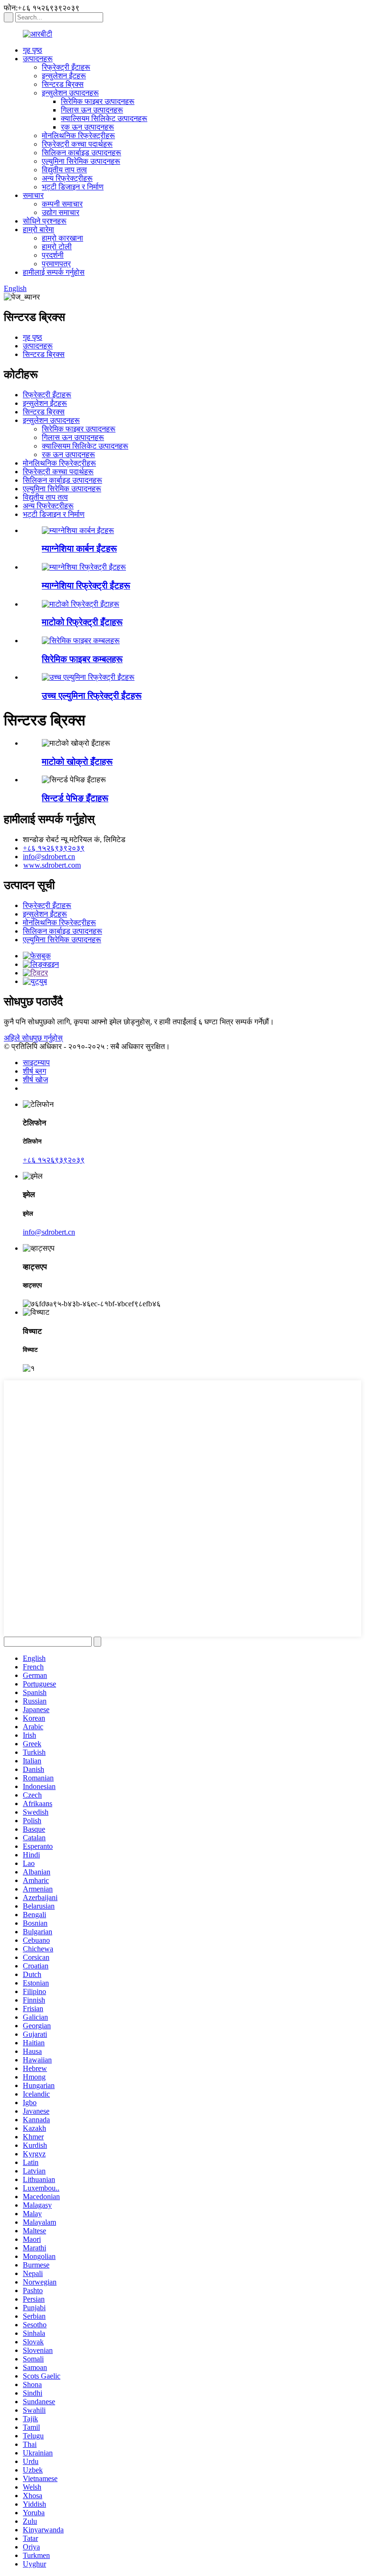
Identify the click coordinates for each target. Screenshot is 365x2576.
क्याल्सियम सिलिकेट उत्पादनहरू (104, 118)
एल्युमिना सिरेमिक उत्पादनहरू (81, 161)
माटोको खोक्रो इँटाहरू (77, 762)
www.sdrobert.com (52, 865)
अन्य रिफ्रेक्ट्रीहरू (67, 178)
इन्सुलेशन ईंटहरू (64, 76)
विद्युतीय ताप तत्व (64, 170)
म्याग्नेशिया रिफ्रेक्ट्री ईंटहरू (86, 585)
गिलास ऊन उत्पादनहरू (92, 110)
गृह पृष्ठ (33, 50)
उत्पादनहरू (38, 59)
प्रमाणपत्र (56, 264)
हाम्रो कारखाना (62, 238)
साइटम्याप (36, 1063)
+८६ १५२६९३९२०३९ (54, 848)
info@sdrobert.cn (49, 857)
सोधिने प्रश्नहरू (45, 221)
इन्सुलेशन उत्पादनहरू (70, 93)
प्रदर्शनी (53, 255)
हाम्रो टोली (57, 247)
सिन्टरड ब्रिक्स (63, 84)
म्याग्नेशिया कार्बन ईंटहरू (79, 548)
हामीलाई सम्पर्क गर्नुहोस (54, 272)
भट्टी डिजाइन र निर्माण (73, 187)
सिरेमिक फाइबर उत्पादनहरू (98, 101)
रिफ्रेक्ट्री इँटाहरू (66, 67)
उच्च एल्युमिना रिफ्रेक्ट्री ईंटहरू (92, 696)
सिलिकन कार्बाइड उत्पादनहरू (82, 153)
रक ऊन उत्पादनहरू (87, 127)
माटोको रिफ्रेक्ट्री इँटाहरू (82, 622)
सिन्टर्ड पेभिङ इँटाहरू (75, 798)
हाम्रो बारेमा (38, 229)
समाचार (33, 195)
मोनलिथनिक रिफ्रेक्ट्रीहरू (78, 136)
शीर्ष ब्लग (34, 1071)
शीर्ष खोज (35, 1080)
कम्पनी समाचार (62, 204)
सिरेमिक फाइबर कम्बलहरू (82, 659)
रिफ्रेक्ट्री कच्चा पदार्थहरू (77, 144)
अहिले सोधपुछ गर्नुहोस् (33, 1038)
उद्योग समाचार (61, 212)
